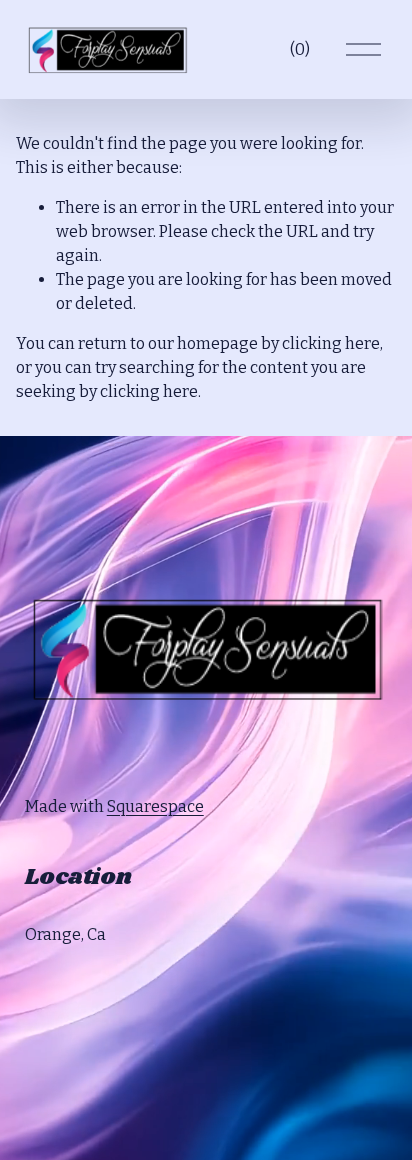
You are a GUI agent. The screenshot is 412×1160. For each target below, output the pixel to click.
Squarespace (155, 806)
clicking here (331, 343)
